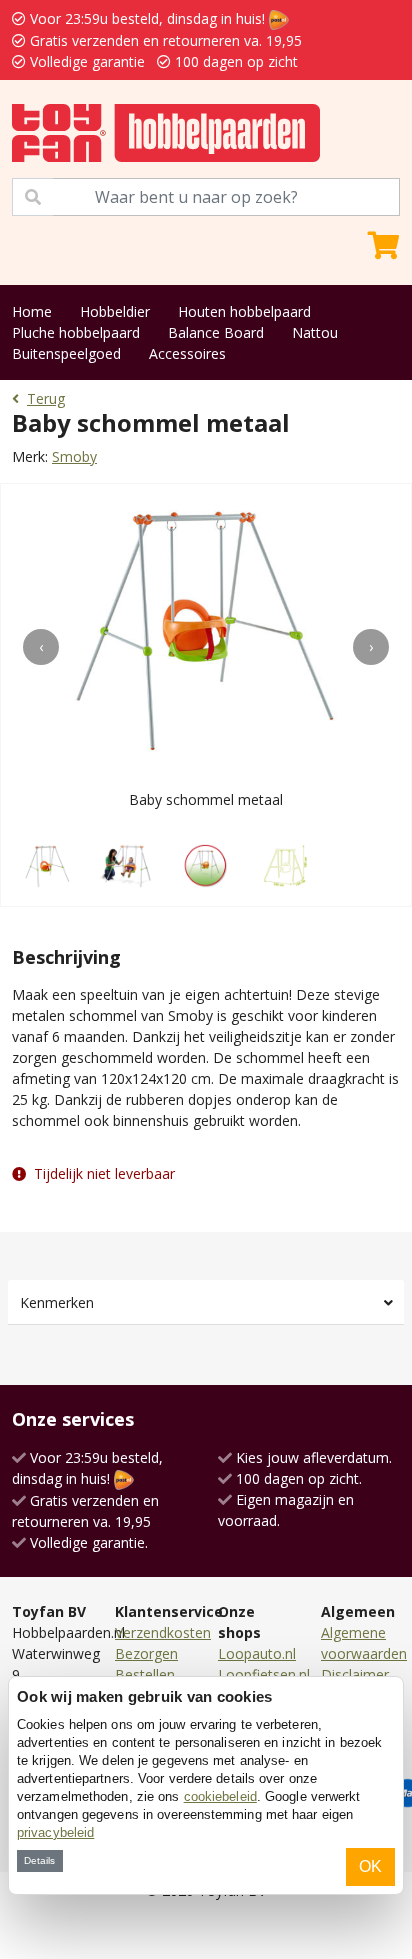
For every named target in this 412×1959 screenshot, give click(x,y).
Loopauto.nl (257, 1653)
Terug (46, 398)
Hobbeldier (115, 311)
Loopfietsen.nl (264, 1674)
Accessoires (187, 353)
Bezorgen (146, 1653)
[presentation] (41, 647)
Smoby (74, 456)
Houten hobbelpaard (244, 311)
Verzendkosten (163, 1632)
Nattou (315, 332)
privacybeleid (55, 1832)
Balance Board (216, 332)
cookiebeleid (220, 1796)
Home (32, 311)
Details (39, 1860)
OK (370, 1866)
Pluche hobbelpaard (76, 332)
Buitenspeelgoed (66, 353)
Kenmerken (57, 1302)
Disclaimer (355, 1674)
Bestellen (145, 1674)
